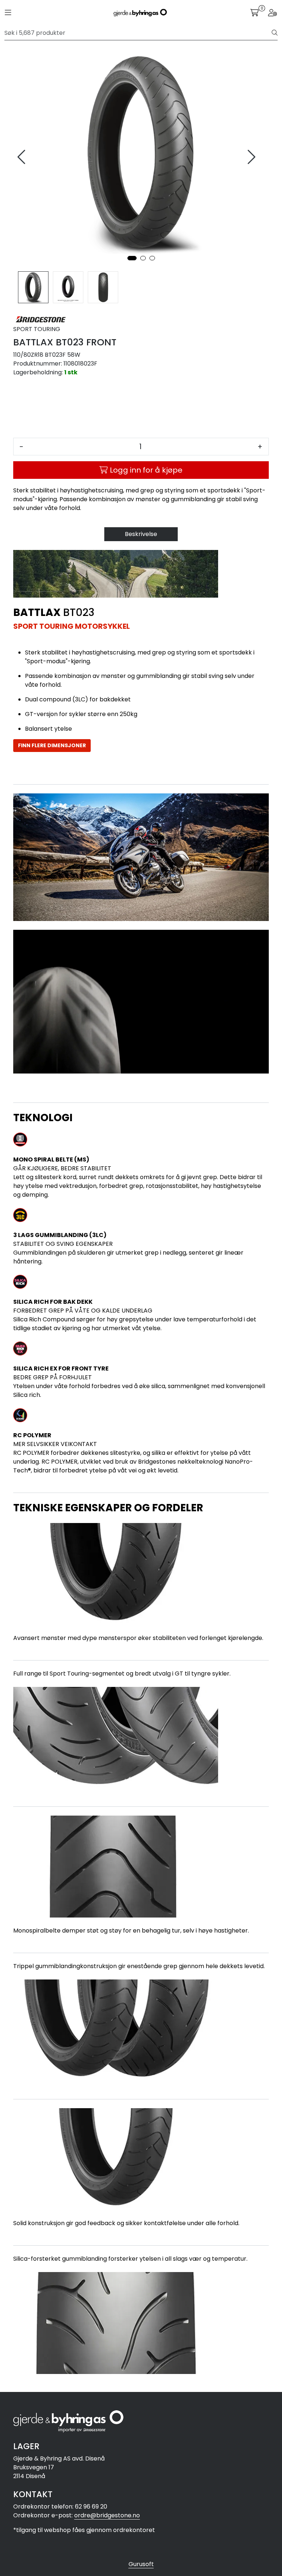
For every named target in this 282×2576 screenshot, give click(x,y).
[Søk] (275, 33)
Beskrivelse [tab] (141, 534)
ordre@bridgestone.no (107, 2515)
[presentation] (22, 157)
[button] (132, 258)
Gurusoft (141, 2564)
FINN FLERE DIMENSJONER (52, 745)
